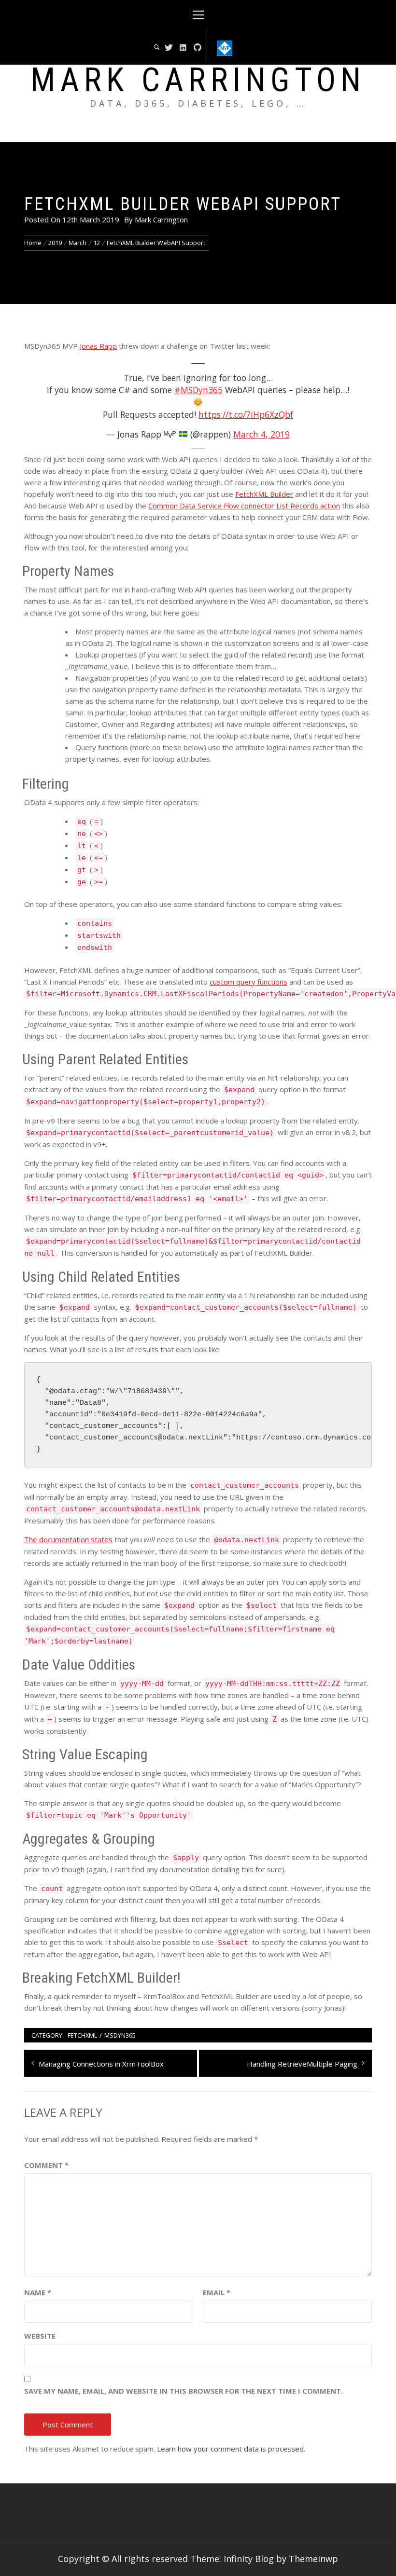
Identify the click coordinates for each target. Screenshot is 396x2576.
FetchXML (82, 2035)
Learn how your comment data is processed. (231, 2449)
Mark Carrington (198, 80)
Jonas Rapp (98, 346)
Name (38, 2292)
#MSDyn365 (198, 390)
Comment (46, 2165)
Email (217, 2292)
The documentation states (68, 1539)
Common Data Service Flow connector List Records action (244, 506)
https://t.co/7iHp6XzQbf (246, 414)
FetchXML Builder (264, 494)
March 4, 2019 (262, 434)
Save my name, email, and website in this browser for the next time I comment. (184, 2391)
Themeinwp (313, 2559)
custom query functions (248, 982)
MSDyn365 (120, 2035)
